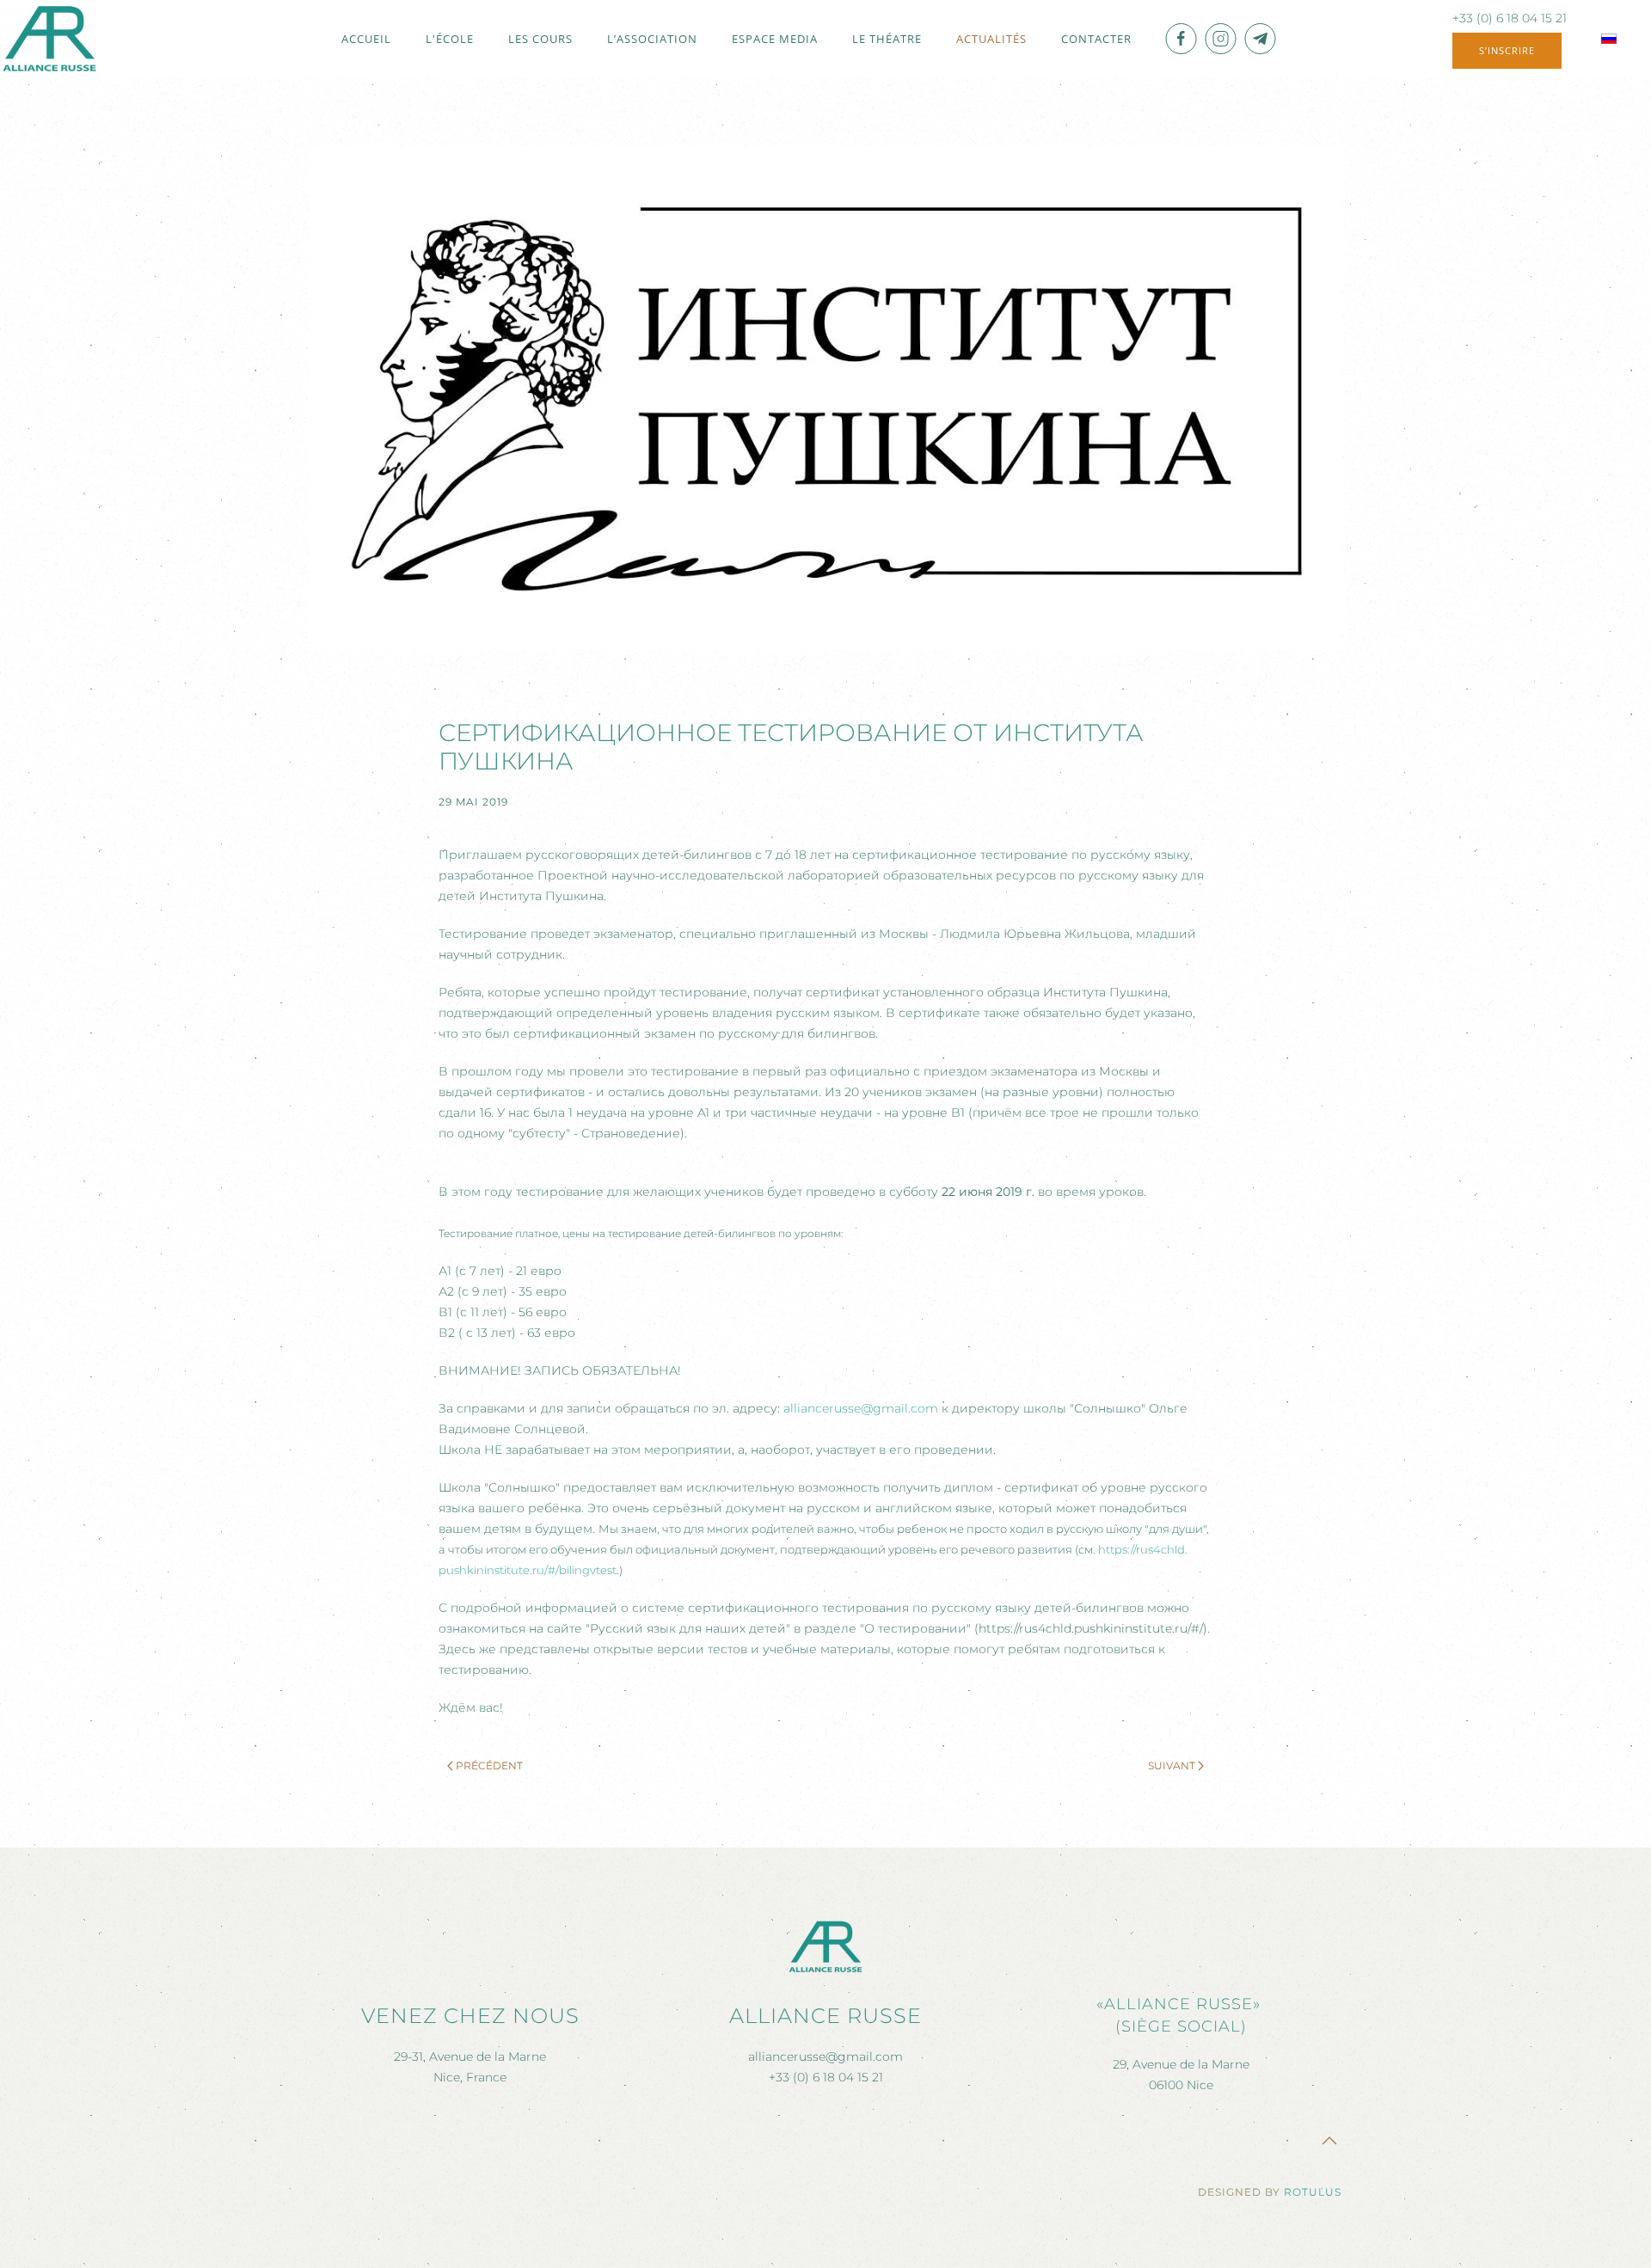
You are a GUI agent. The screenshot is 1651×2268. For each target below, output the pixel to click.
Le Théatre (887, 39)
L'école (450, 39)
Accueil (366, 39)
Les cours (540, 39)
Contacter (1096, 39)
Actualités (991, 39)
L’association (652, 39)
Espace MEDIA (775, 39)
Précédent (489, 1765)
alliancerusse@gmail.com (861, 1408)
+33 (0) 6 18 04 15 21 (1510, 18)
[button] (1329, 2141)
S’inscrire (1507, 50)
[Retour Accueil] (49, 39)
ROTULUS (1313, 2192)
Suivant (1172, 1765)
